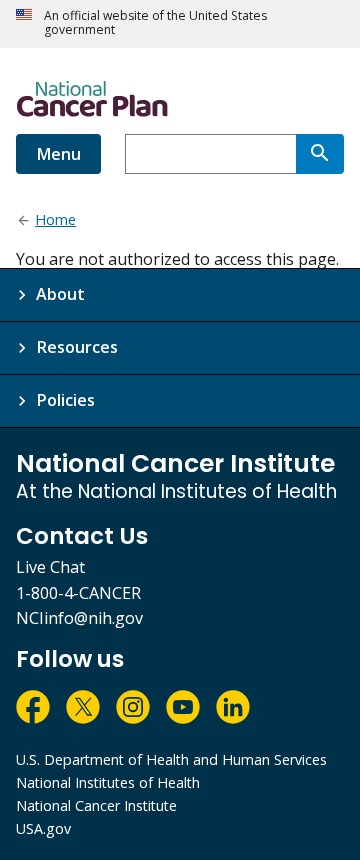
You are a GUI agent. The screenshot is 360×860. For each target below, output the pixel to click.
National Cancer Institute (96, 805)
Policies (65, 400)
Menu (58, 154)
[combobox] (210, 154)
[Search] (320, 154)
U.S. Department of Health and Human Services (171, 759)
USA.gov (43, 828)
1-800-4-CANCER (78, 593)
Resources (77, 347)
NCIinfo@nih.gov (79, 618)
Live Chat (50, 567)
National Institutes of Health (108, 782)
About (60, 294)
